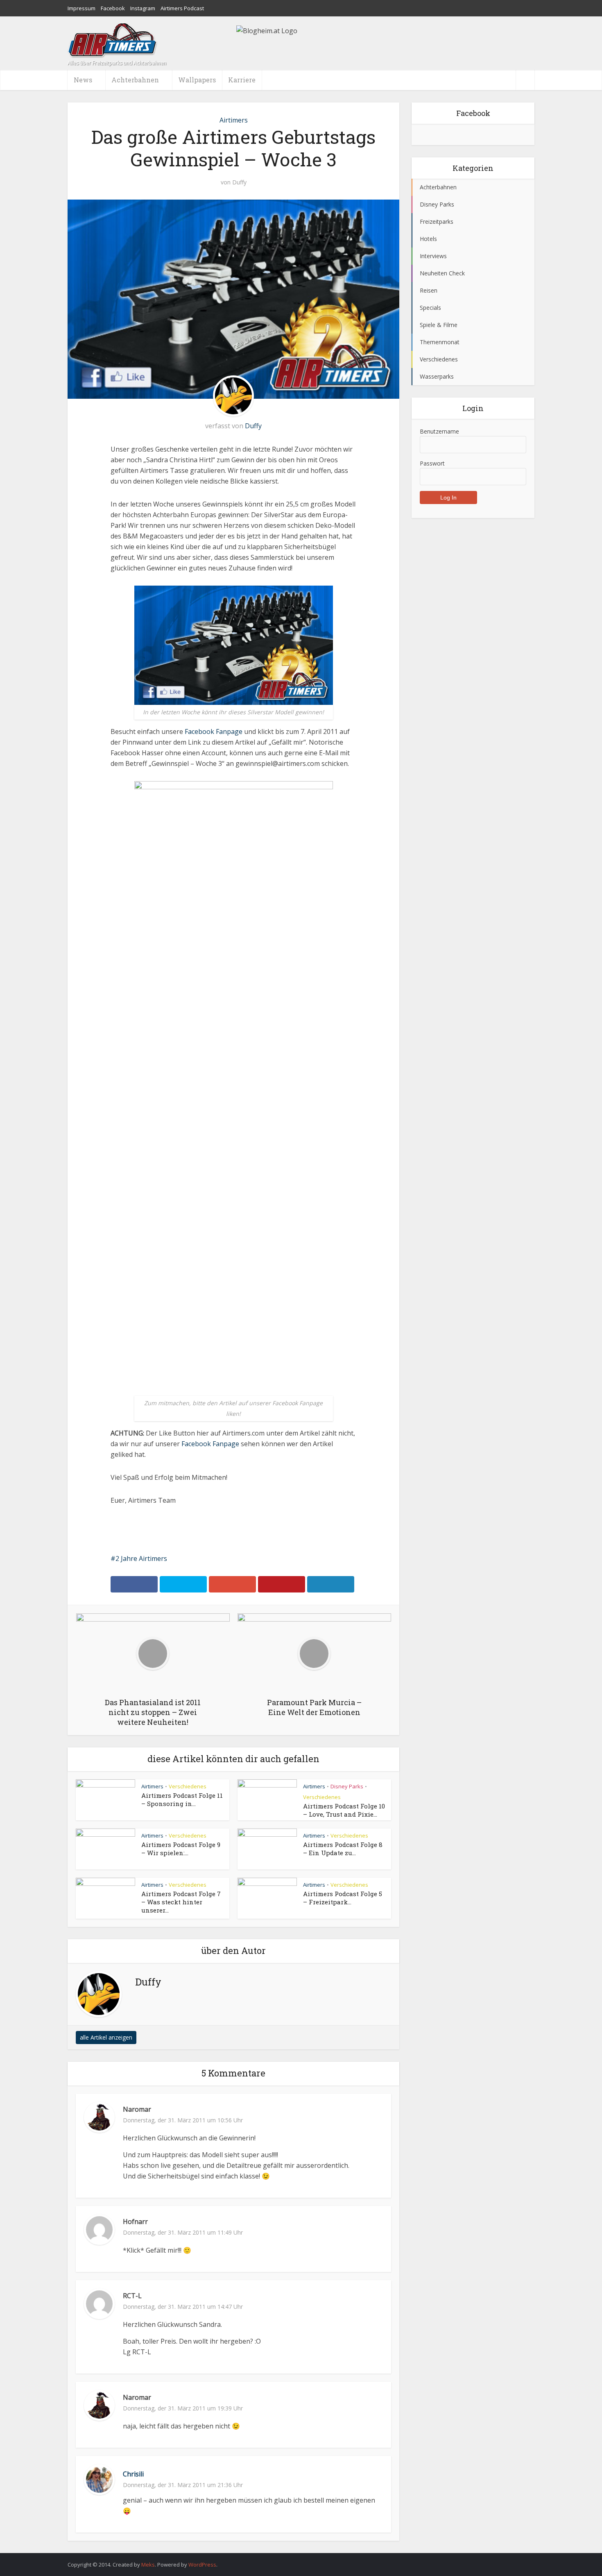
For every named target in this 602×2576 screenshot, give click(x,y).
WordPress (202, 2565)
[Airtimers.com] (113, 40)
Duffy (239, 182)
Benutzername (439, 431)
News (83, 80)
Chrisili (133, 2474)
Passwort (432, 463)
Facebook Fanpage (214, 731)
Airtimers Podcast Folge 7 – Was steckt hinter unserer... (181, 1902)
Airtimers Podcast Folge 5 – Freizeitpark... (343, 1898)
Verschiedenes (188, 1786)
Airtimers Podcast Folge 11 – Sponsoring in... (182, 1799)
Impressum (81, 8)
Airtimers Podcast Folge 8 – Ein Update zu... (343, 1849)
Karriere (242, 80)
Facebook (113, 8)
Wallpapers (197, 80)
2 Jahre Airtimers (141, 1558)
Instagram (143, 8)
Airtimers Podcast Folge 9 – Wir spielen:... (181, 1849)
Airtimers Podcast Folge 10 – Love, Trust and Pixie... (344, 1810)
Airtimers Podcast (182, 8)
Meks (148, 2565)
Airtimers (234, 120)
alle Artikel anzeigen (106, 2037)
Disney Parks (347, 1786)
